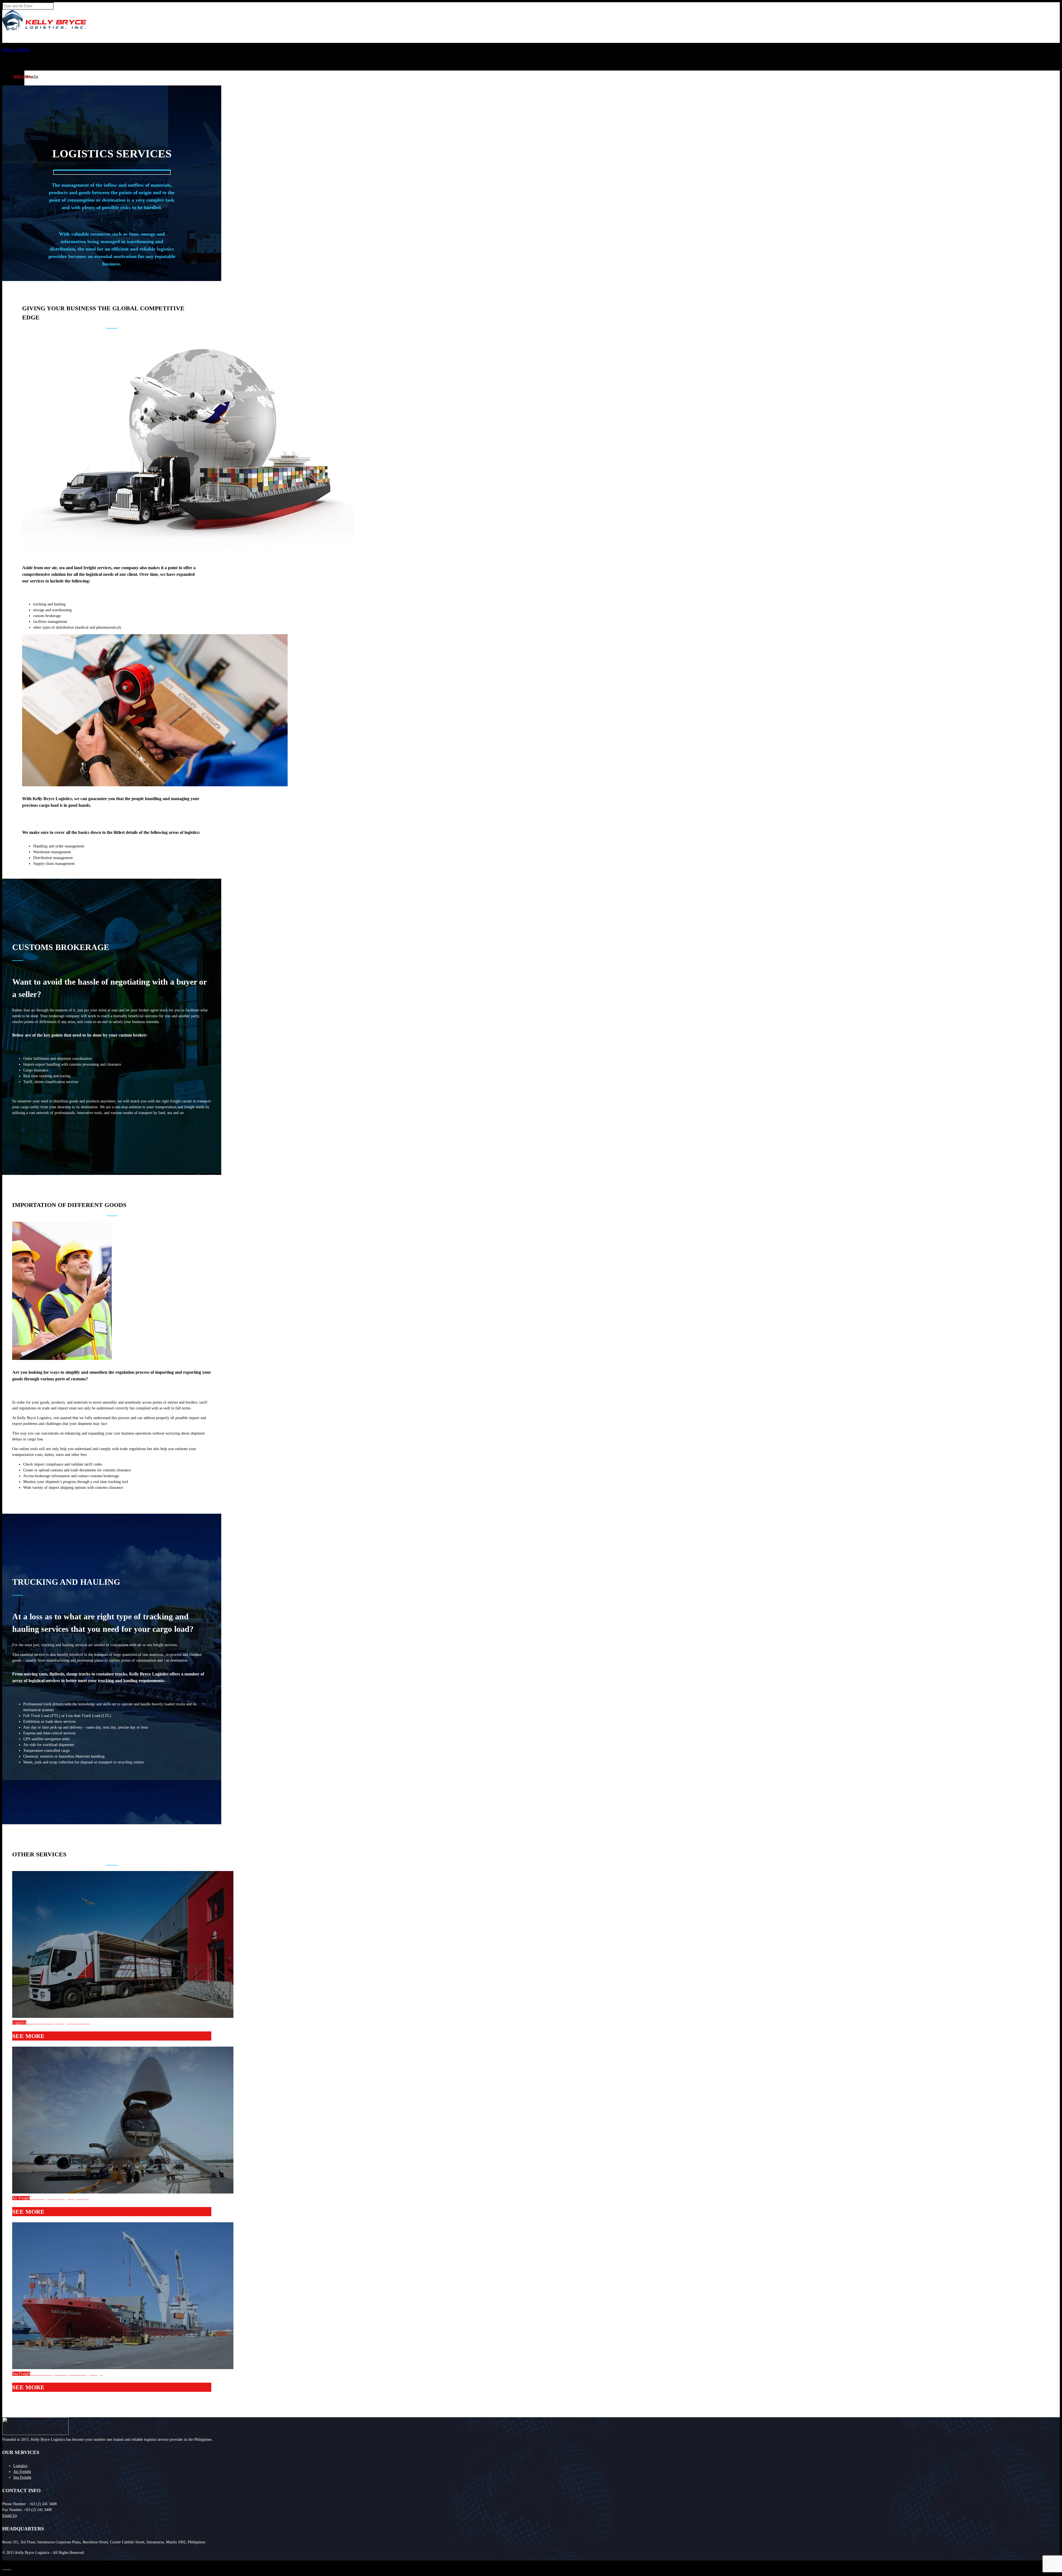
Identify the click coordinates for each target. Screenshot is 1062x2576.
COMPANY (22, 64)
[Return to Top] (2, 2563)
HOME (18, 52)
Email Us (10, 2516)
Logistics (20, 2466)
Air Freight (22, 2472)
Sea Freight (22, 2477)
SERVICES (22, 77)
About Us (31, 77)
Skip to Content (16, 50)
